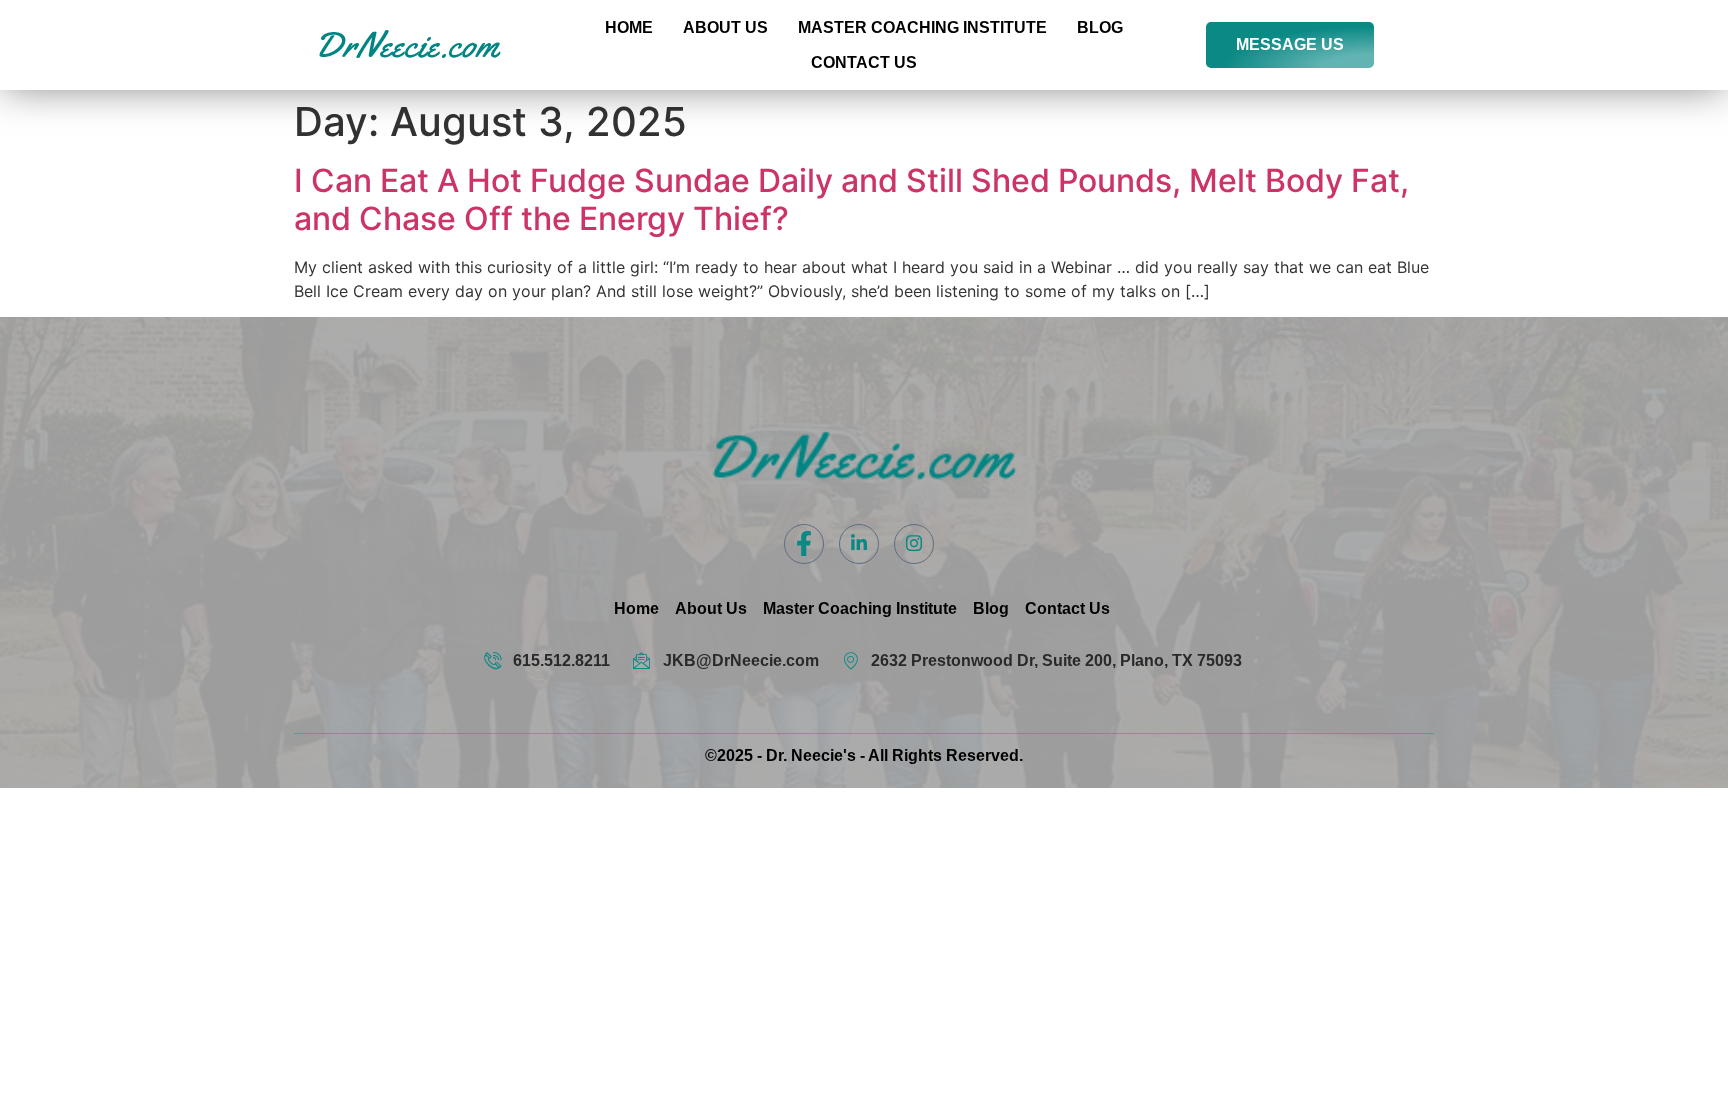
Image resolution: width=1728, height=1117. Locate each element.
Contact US (864, 62)
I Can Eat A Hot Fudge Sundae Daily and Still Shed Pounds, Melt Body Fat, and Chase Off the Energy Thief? (851, 199)
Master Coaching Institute (922, 27)
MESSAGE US (1290, 44)
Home (629, 27)
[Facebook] (804, 544)
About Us (725, 27)
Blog (1100, 27)
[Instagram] (914, 544)
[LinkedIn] (859, 544)
